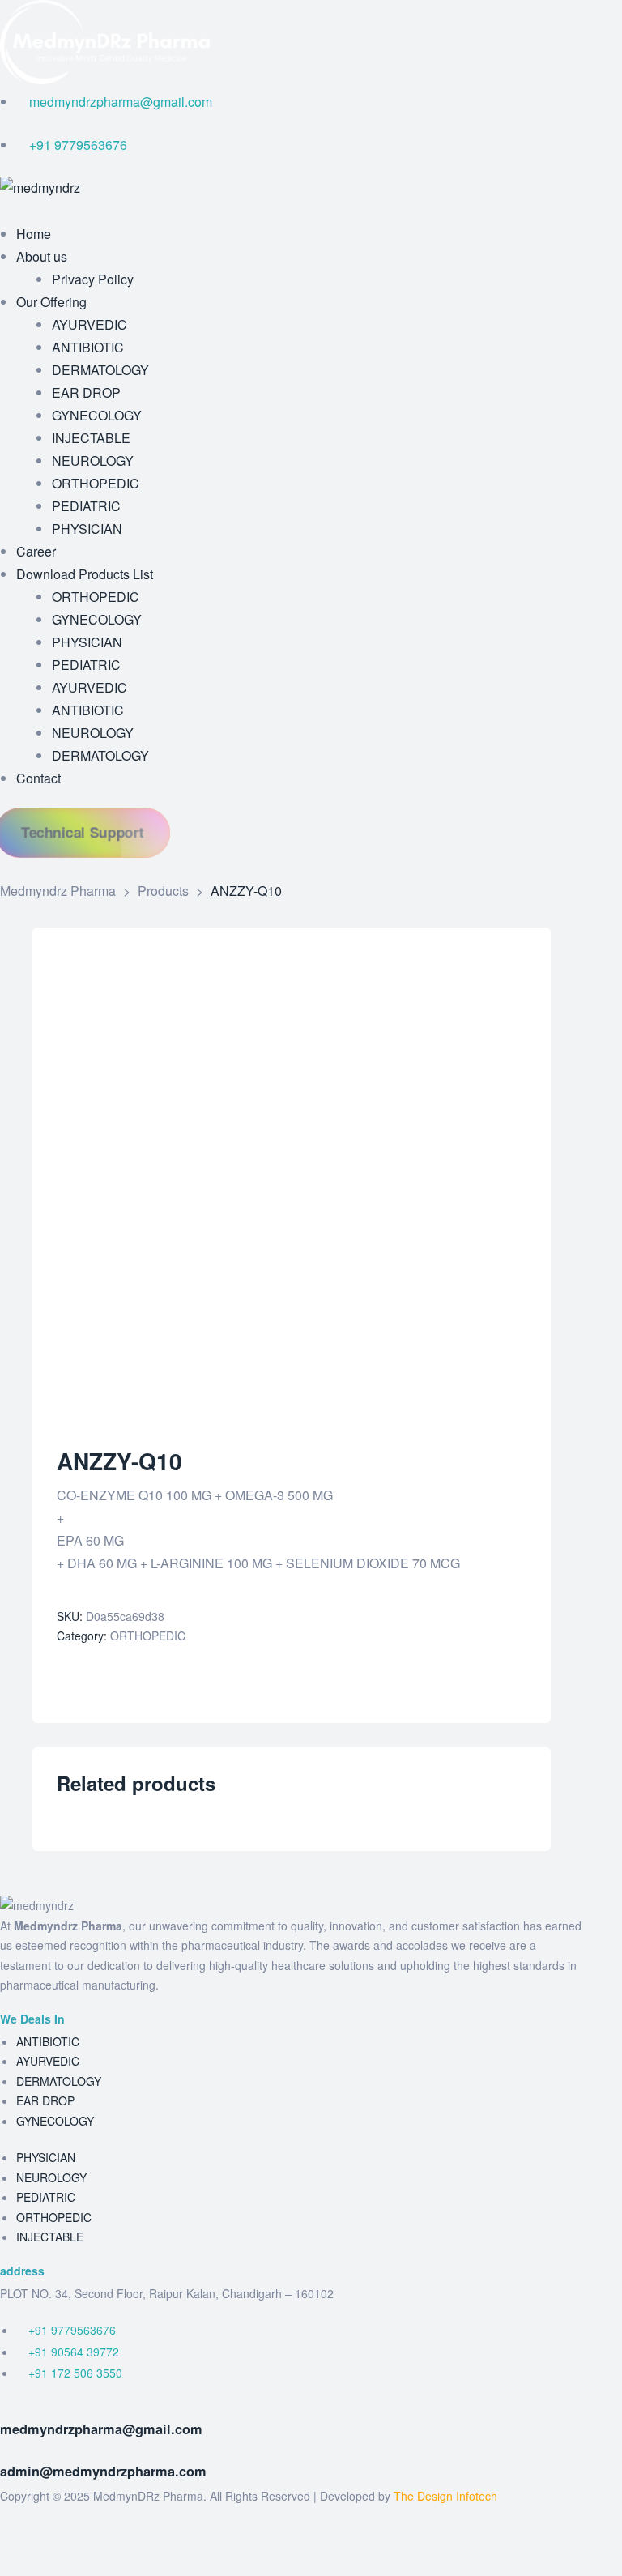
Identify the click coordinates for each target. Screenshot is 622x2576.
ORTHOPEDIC (148, 1636)
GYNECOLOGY (55, 2121)
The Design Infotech (445, 2496)
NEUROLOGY (51, 2177)
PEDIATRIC (46, 2197)
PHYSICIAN (46, 2157)
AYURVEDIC (48, 2061)
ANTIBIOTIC (48, 2041)
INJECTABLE (50, 2237)
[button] (82, 832)
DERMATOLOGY (59, 2081)
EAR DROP (45, 2100)
